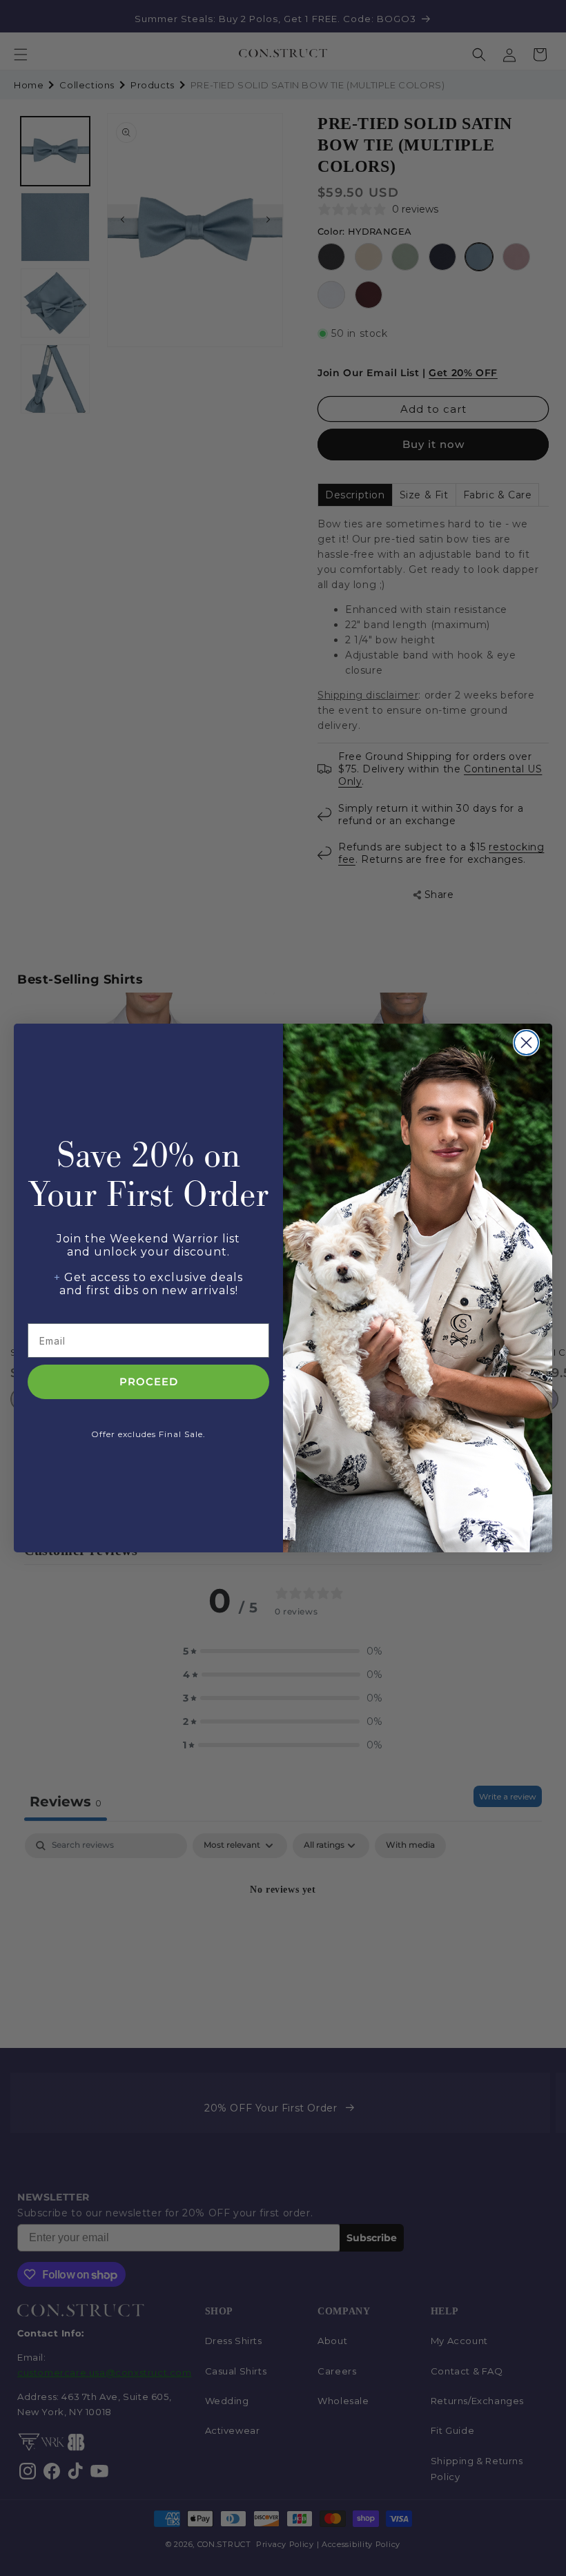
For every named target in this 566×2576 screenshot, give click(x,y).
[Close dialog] (526, 1043)
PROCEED (149, 1382)
